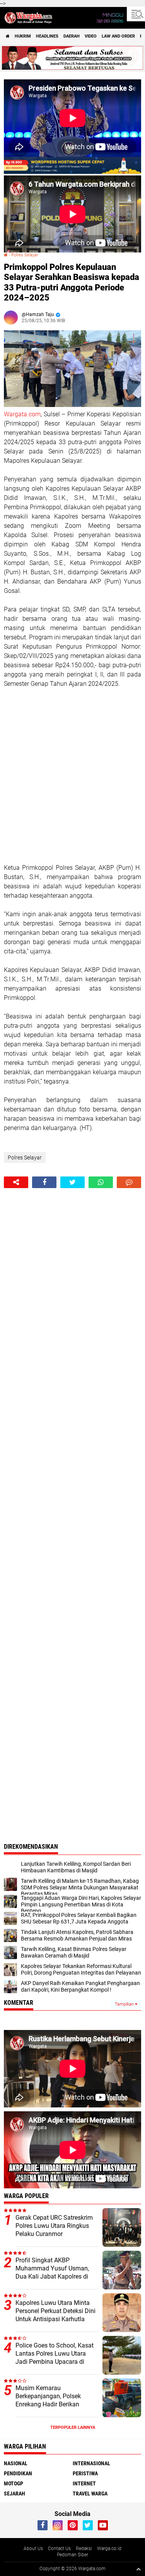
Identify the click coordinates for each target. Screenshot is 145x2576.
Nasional (16, 2463)
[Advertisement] (72, 776)
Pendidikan (18, 2473)
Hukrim (23, 36)
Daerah (72, 36)
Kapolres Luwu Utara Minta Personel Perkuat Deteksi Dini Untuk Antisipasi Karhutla (55, 2311)
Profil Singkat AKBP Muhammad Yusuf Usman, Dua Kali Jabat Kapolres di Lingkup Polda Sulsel (52, 2272)
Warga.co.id (109, 2549)
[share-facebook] (44, 1182)
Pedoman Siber (72, 2555)
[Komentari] (129, 1182)
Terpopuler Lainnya (73, 2427)
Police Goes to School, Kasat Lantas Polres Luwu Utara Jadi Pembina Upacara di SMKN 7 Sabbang (55, 2357)
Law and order (118, 36)
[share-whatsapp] (101, 1182)
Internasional (91, 2463)
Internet (84, 2483)
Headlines (47, 36)
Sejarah (14, 2494)
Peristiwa (85, 2473)
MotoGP (14, 2483)
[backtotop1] (138, 2569)
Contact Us (59, 2549)
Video (91, 36)
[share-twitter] (72, 1182)
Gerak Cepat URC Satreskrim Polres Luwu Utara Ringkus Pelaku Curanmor (54, 2226)
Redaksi (84, 2549)
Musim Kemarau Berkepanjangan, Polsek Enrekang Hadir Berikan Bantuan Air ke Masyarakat (52, 2400)
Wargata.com (22, 414)
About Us (33, 2549)
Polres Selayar (25, 255)
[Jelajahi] (136, 14)
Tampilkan (125, 2004)
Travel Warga (90, 2494)
